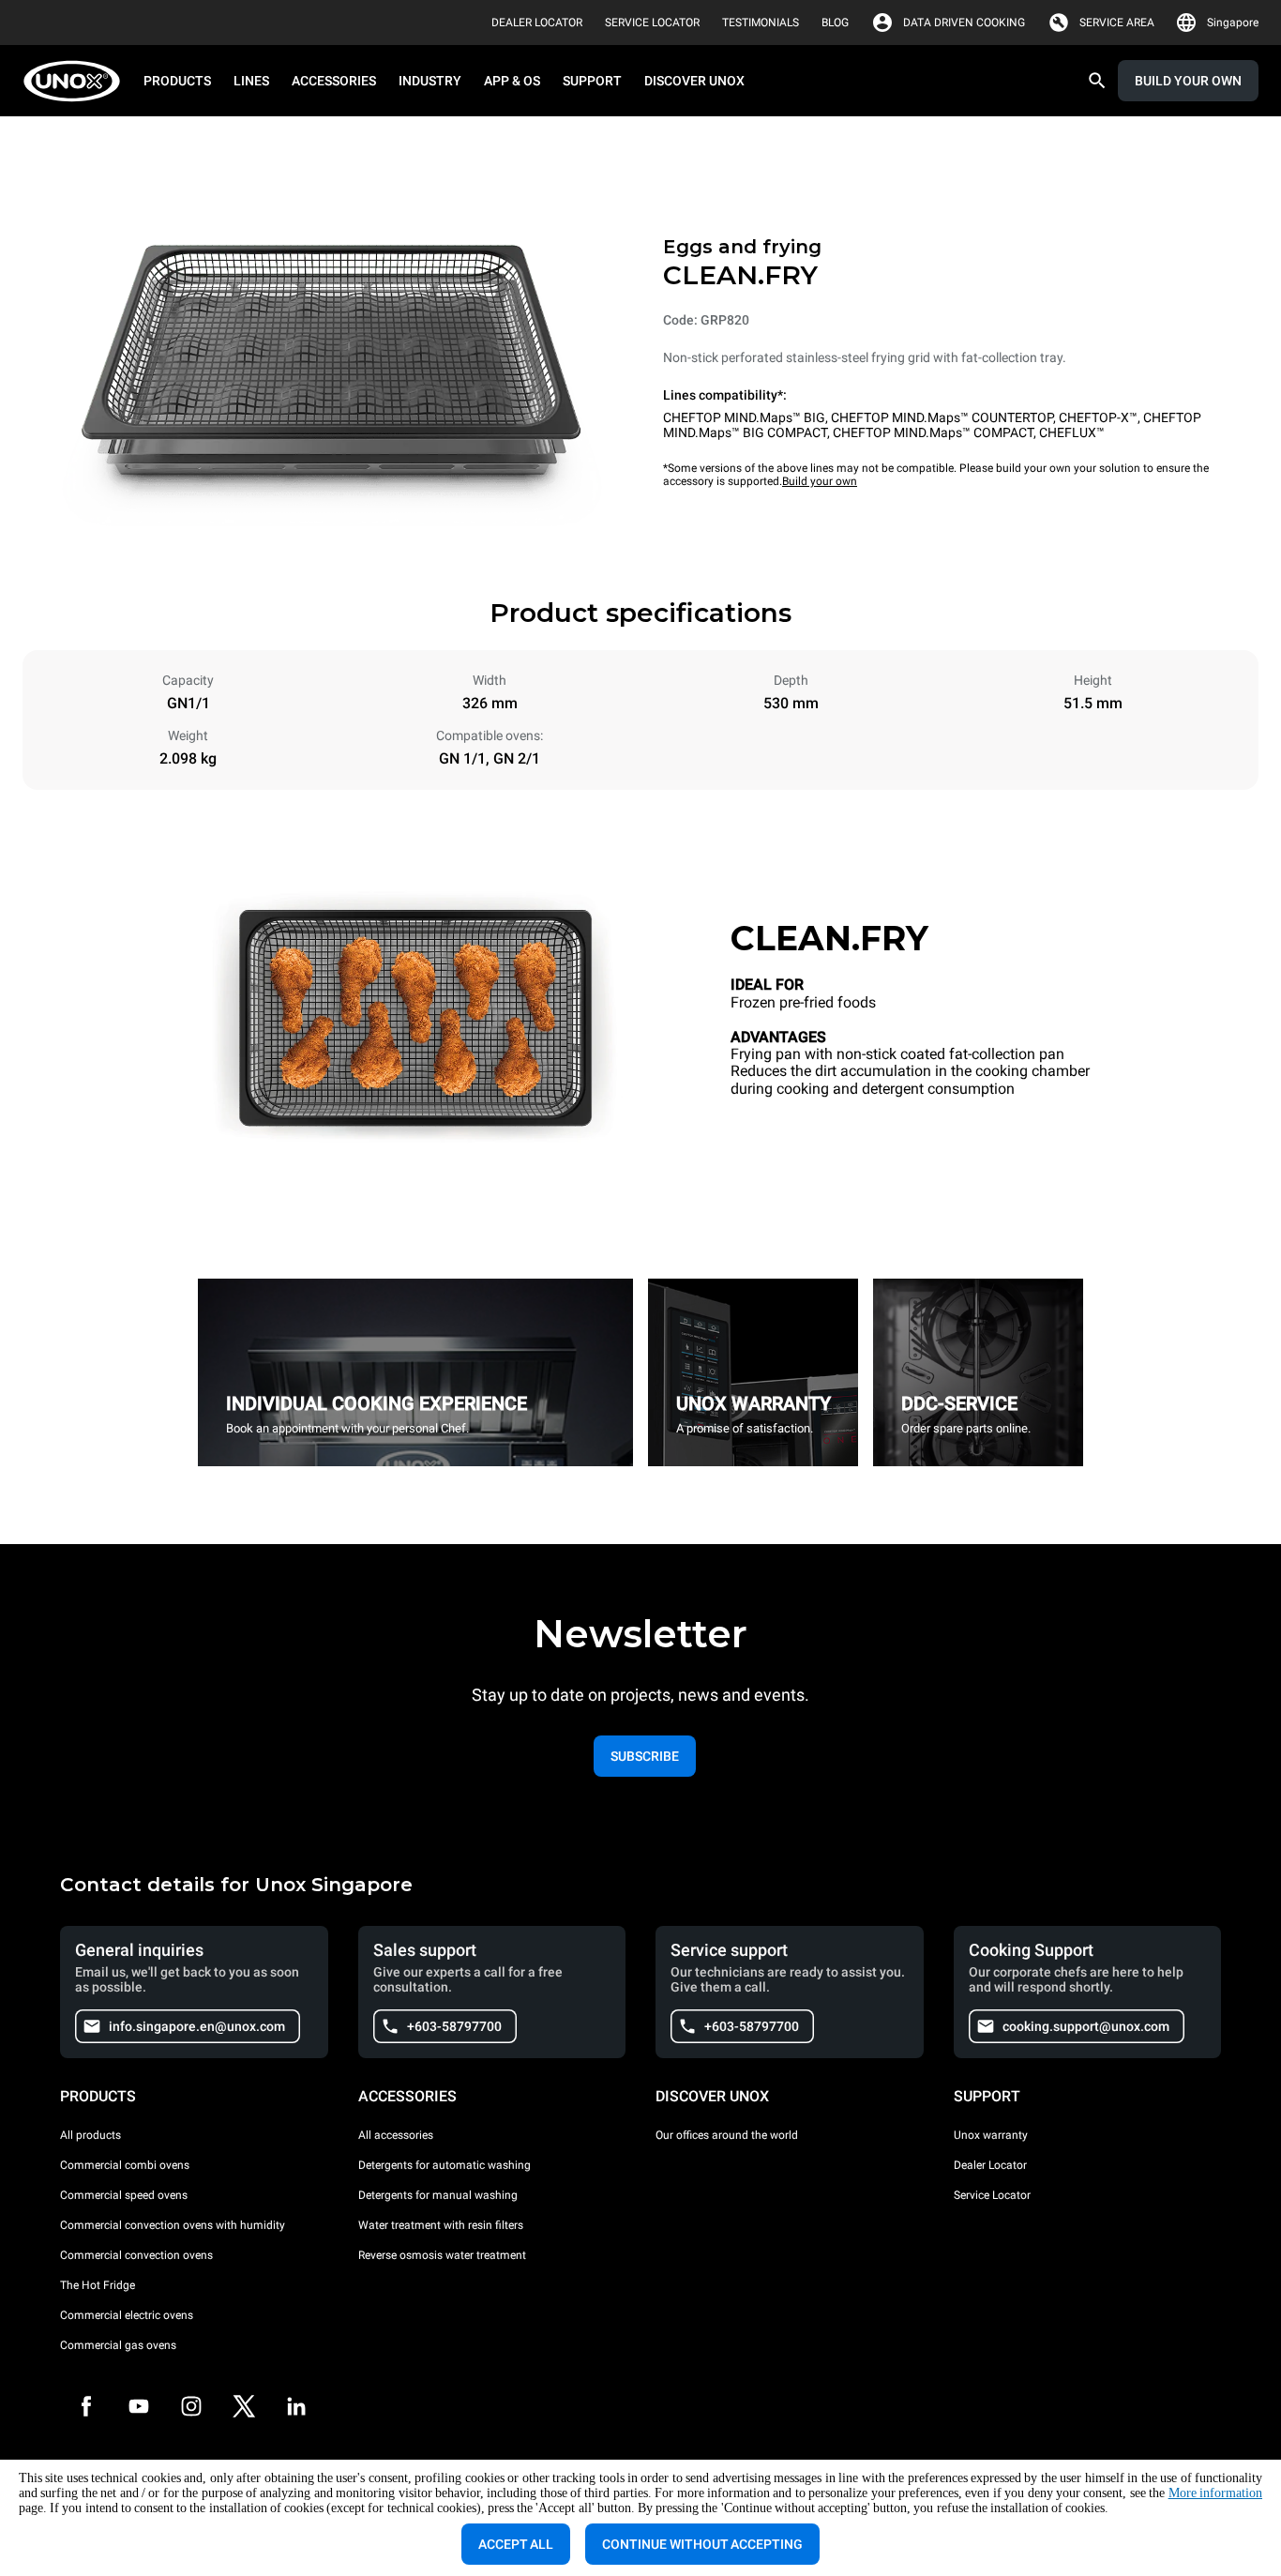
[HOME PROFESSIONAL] (77, 81)
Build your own (820, 481)
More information (1215, 2493)
